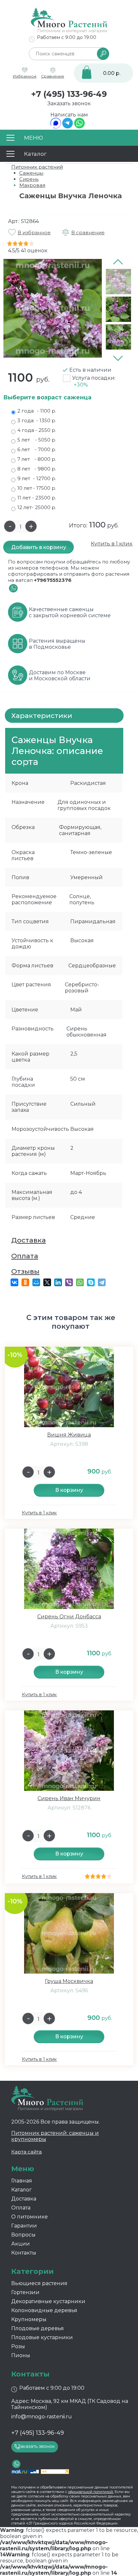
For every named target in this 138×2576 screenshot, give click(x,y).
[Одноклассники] (25, 1282)
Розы (18, 2346)
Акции (21, 2244)
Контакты (24, 2253)
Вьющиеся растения (39, 2283)
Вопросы (23, 2235)
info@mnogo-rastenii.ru (42, 2417)
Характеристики (42, 716)
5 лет (37, 440)
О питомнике (30, 2217)
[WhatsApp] (79, 127)
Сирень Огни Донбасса (69, 1617)
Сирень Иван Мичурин (69, 1798)
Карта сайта (26, 2152)
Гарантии (24, 2226)
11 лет (37, 498)
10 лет (37, 488)
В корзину (69, 1490)
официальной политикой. (91, 2492)
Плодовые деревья (38, 2328)
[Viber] (69, 1282)
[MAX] (56, 127)
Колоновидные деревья (44, 2310)
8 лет (37, 469)
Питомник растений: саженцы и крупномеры (55, 2136)
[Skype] (91, 1282)
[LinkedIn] (58, 1282)
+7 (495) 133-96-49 (69, 94)
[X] (47, 1282)
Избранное (25, 76)
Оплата (25, 1256)
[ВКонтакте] (14, 1282)
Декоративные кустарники (48, 2301)
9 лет (37, 478)
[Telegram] (68, 127)
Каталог (22, 2190)
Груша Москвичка (69, 1981)
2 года (37, 411)
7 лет (37, 459)
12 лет (37, 507)
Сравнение (53, 76)
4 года (37, 430)
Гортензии (25, 2292)
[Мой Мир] (36, 1282)
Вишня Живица (69, 1435)
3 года (37, 420)
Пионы (21, 2355)
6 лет (37, 449)
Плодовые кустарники (42, 2337)
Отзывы (25, 1271)
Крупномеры (29, 2319)
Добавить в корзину (39, 547)
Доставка (29, 1240)
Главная (22, 2181)
